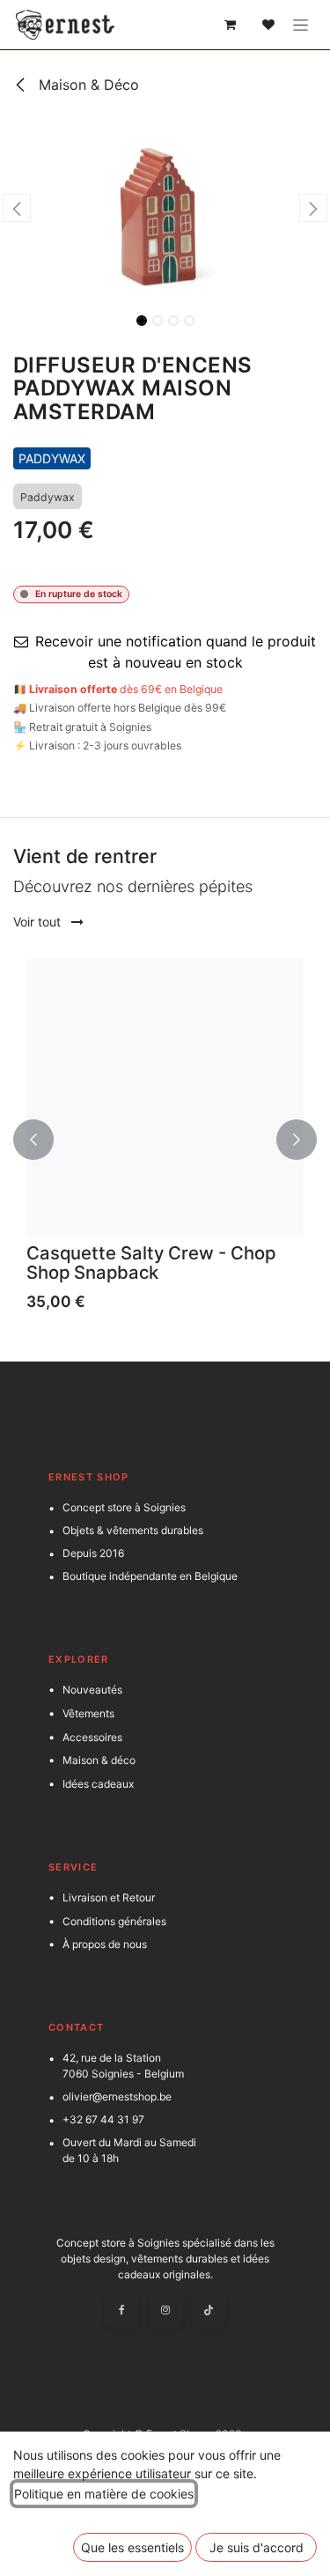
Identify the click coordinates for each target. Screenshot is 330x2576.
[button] (17, 208)
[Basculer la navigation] (301, 25)
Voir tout (39, 922)
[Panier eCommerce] (230, 25)
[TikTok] (209, 2310)
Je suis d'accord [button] (257, 2547)
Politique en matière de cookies (104, 2494)
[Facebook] (121, 2310)
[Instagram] (165, 2310)
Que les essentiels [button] (132, 2547)
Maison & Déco (87, 85)
